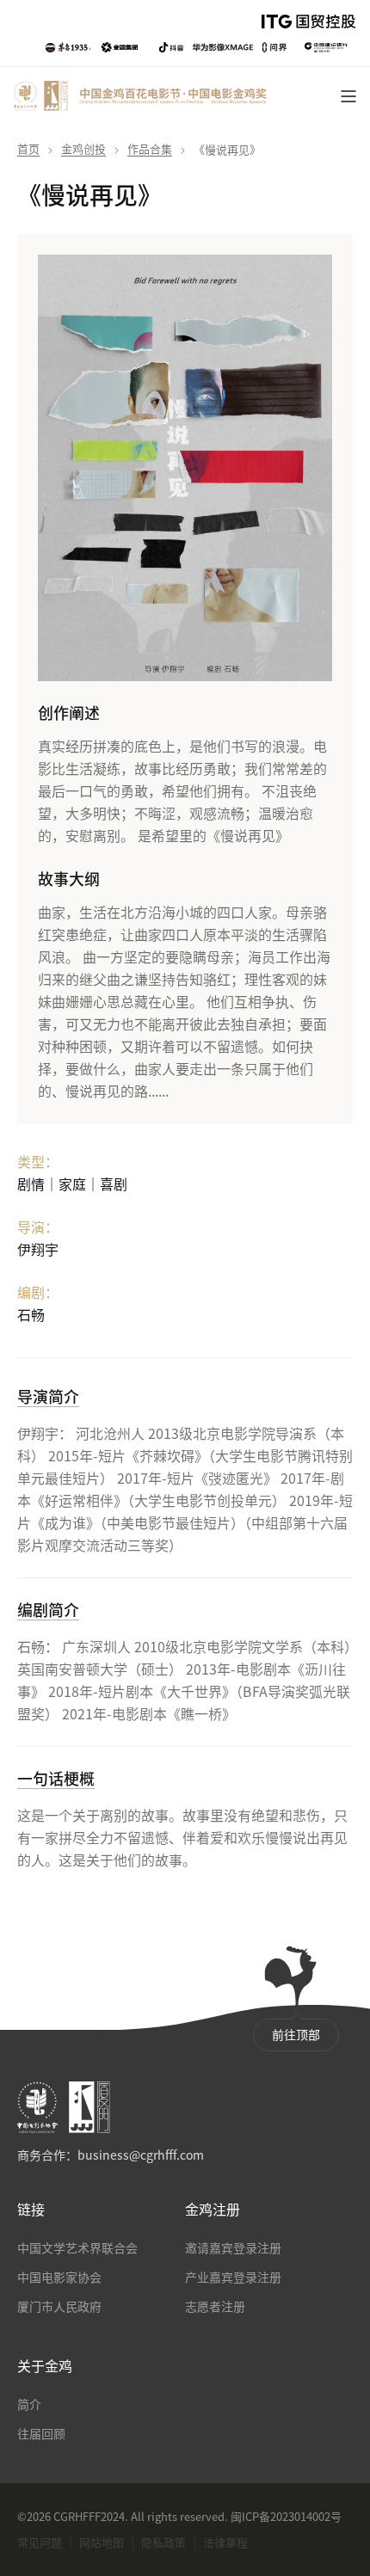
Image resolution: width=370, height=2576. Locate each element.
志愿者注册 (215, 2307)
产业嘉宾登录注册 (233, 2278)
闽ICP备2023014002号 (286, 2517)
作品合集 (150, 149)
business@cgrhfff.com (141, 2155)
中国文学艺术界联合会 (77, 2248)
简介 (29, 2405)
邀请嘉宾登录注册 (233, 2248)
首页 (28, 149)
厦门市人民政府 (59, 2307)
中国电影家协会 (59, 2278)
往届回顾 (41, 2434)
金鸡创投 (83, 149)
